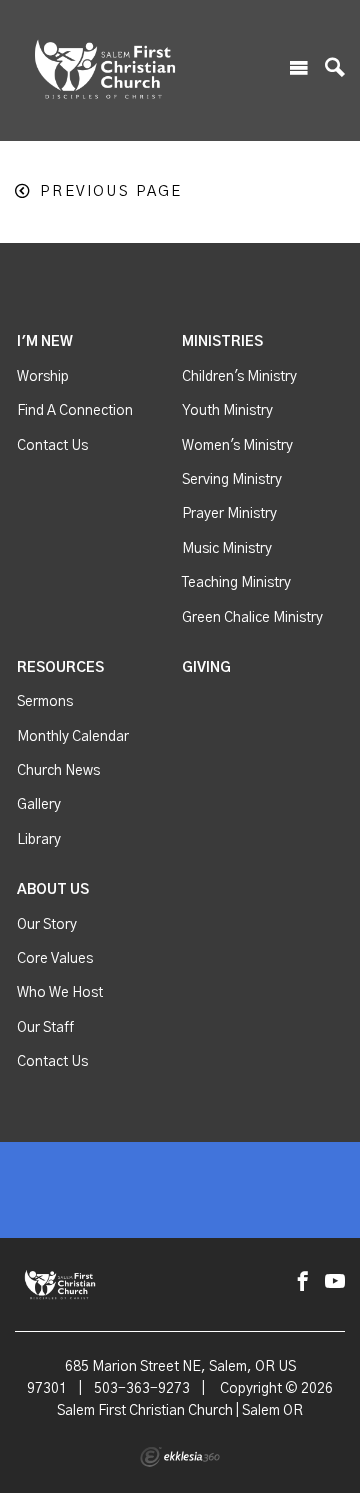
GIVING (206, 668)
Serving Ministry (232, 480)
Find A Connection (75, 411)
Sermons (45, 702)
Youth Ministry (227, 411)
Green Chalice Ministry (252, 618)
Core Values (55, 959)
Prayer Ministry (229, 514)
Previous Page (111, 191)
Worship (43, 377)
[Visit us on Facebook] (303, 1282)
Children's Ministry (239, 377)
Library (39, 840)
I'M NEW (45, 342)
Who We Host (60, 993)
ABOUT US (53, 890)
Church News (58, 771)
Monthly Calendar (73, 737)
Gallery (39, 805)
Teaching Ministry (236, 583)
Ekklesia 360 (180, 1457)
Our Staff (45, 1028)
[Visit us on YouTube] (335, 1282)
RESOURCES (60, 668)
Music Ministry (227, 549)
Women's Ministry (237, 446)
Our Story (47, 925)
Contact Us (52, 446)
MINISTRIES (222, 342)
